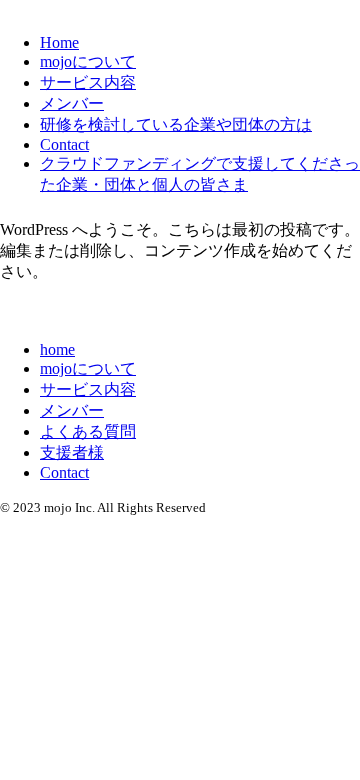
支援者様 (72, 452)
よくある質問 (88, 431)
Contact (64, 144)
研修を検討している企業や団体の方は (176, 124)
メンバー (72, 103)
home (57, 349)
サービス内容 (88, 82)
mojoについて (88, 61)
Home (59, 42)
